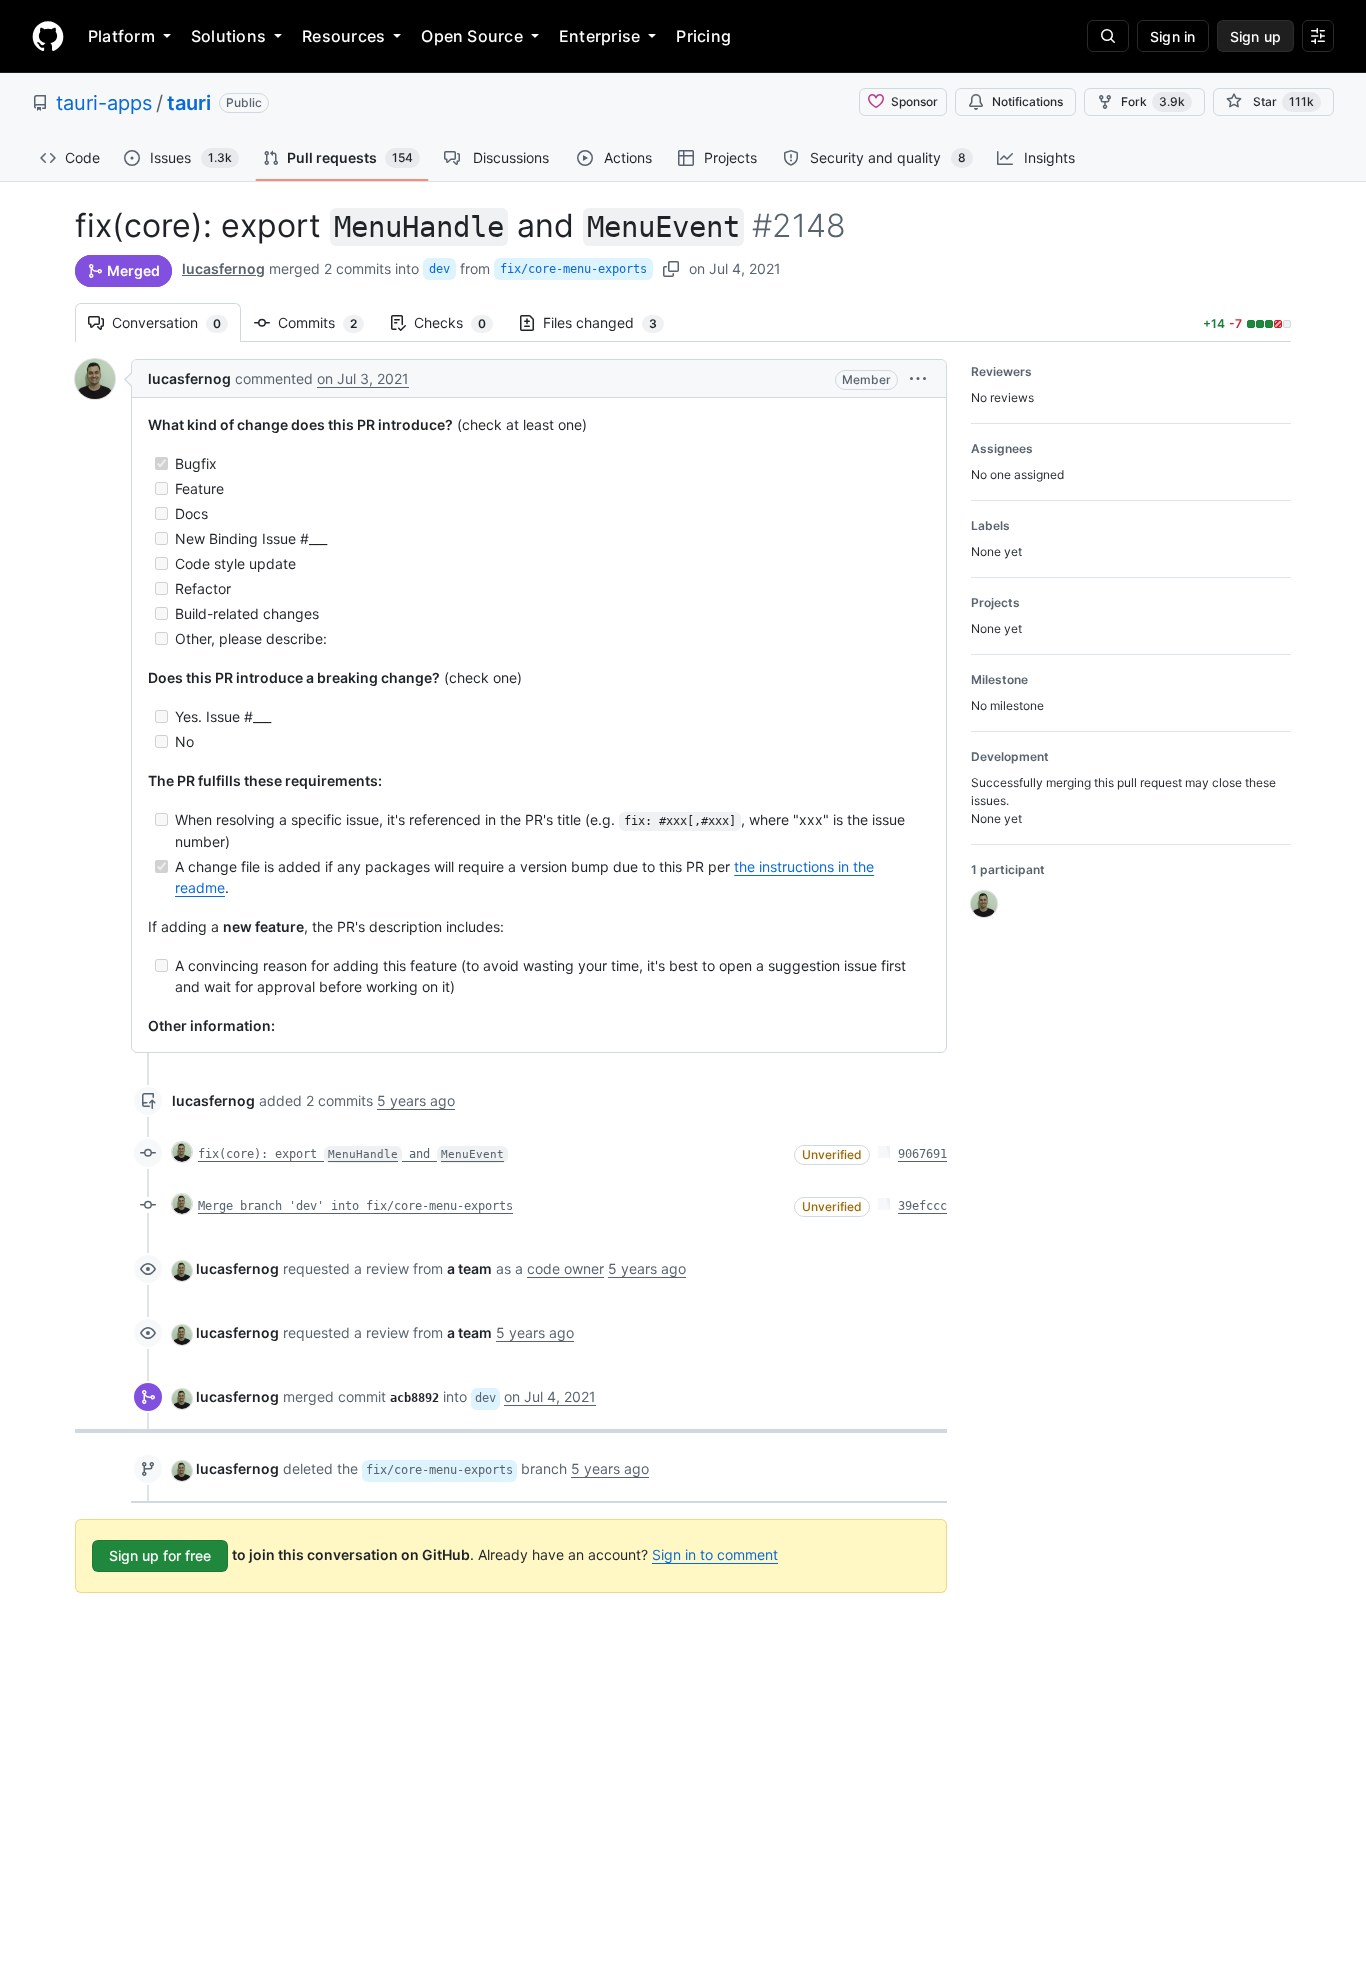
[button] (918, 378)
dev (439, 269)
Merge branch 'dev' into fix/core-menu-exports (355, 1206)
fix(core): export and (351, 1154)
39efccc (922, 1206)
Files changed (610, 322)
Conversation (176, 322)
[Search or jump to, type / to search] (1108, 36)
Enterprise (599, 36)
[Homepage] (48, 36)
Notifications (1027, 101)
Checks (460, 322)
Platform (121, 36)
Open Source (472, 36)
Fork (1153, 101)
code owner (565, 1268)
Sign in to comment (715, 1554)
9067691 (922, 1154)
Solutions (228, 36)
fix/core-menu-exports (573, 269)
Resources (343, 36)
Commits (327, 322)
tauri (189, 103)
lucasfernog (223, 268)
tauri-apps (104, 103)
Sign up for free (160, 1555)
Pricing (703, 36)
